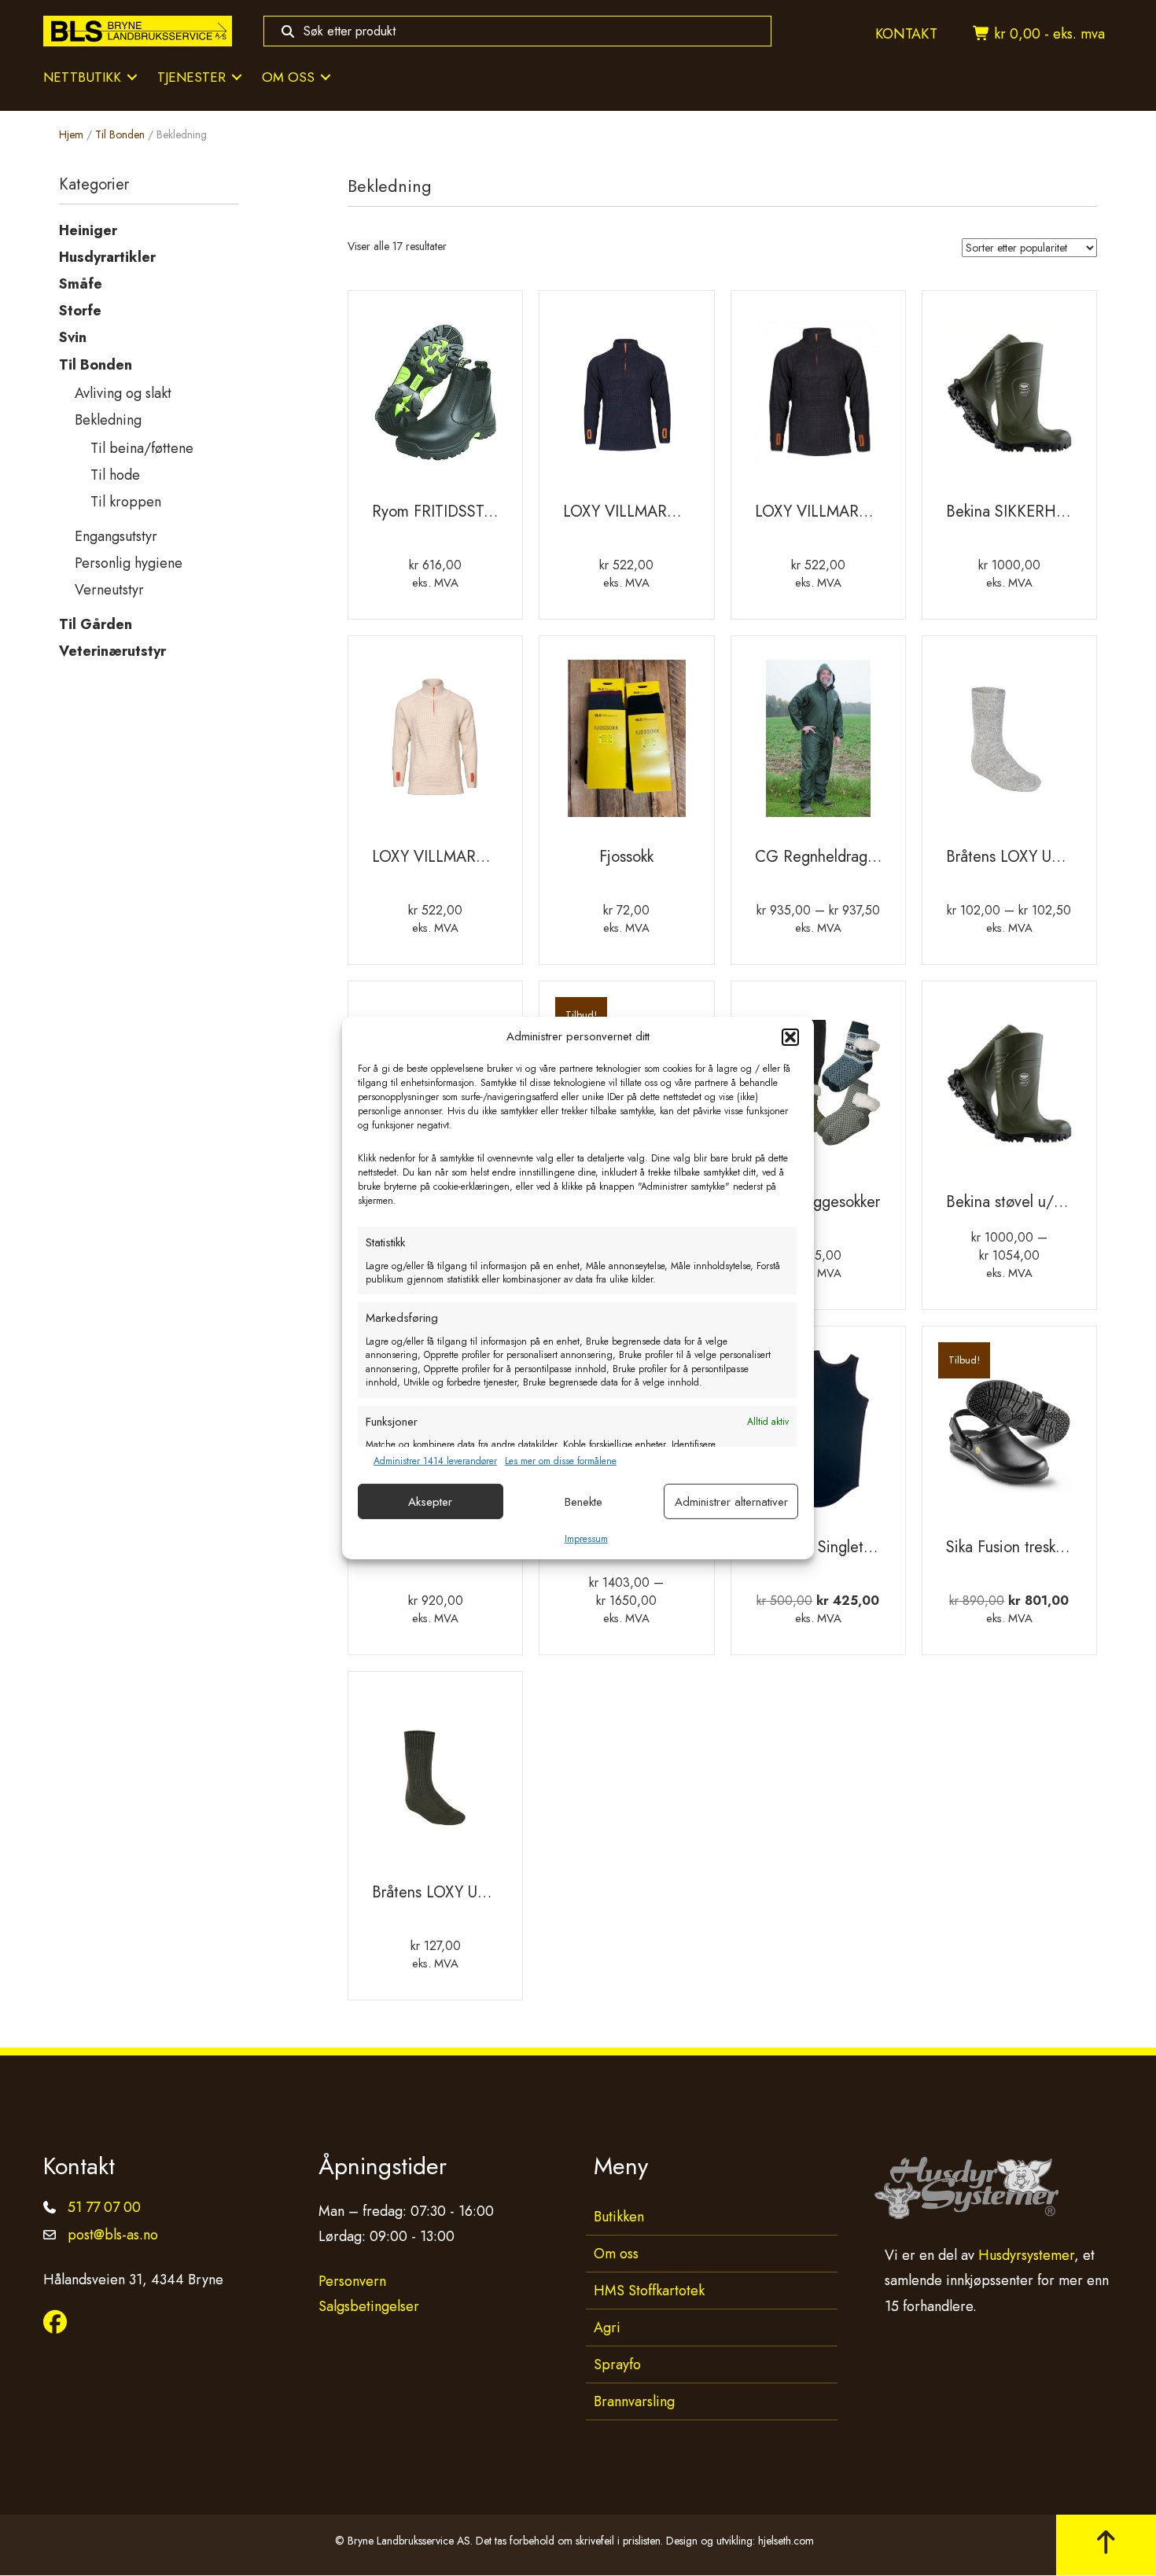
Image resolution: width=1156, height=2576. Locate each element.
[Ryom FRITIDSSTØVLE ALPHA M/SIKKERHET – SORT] (435, 399)
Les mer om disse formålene (561, 1461)
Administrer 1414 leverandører (435, 1461)
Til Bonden (120, 134)
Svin (73, 337)
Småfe (81, 284)
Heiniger (88, 230)
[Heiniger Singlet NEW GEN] (818, 1434)
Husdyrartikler (107, 257)
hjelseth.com (786, 2541)
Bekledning (108, 420)
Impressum (586, 1539)
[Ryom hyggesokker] (818, 1089)
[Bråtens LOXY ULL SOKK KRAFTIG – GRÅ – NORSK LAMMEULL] (1009, 744)
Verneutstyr (109, 590)
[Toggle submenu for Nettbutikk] (132, 77)
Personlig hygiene (129, 563)
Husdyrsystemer (1026, 2255)
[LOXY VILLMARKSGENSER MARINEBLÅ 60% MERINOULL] (626, 399)
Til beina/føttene (142, 448)
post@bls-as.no (113, 2235)
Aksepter (430, 1502)
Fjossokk (626, 857)
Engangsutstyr (116, 536)
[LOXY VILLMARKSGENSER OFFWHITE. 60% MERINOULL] (435, 744)
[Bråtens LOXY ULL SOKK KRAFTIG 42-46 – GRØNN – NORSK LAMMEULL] (435, 1779)
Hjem (71, 134)
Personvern (352, 2281)
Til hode (115, 475)
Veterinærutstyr (112, 651)
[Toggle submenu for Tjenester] (237, 77)
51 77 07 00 (104, 2207)
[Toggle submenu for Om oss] (326, 77)
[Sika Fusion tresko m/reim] (1009, 1434)
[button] (790, 1037)
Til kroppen (126, 502)
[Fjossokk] (626, 744)
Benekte (584, 1502)
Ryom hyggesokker (818, 1202)
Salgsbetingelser (369, 2306)
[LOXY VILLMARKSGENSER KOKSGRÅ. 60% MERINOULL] (818, 399)
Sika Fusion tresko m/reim (1031, 1547)
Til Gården (96, 624)
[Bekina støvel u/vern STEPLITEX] (1009, 1089)
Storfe (80, 311)
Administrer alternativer (731, 1502)
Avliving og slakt (123, 393)
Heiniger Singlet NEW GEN (849, 1547)
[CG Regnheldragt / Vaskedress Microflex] (818, 744)
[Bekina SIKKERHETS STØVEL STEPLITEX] (1009, 399)
